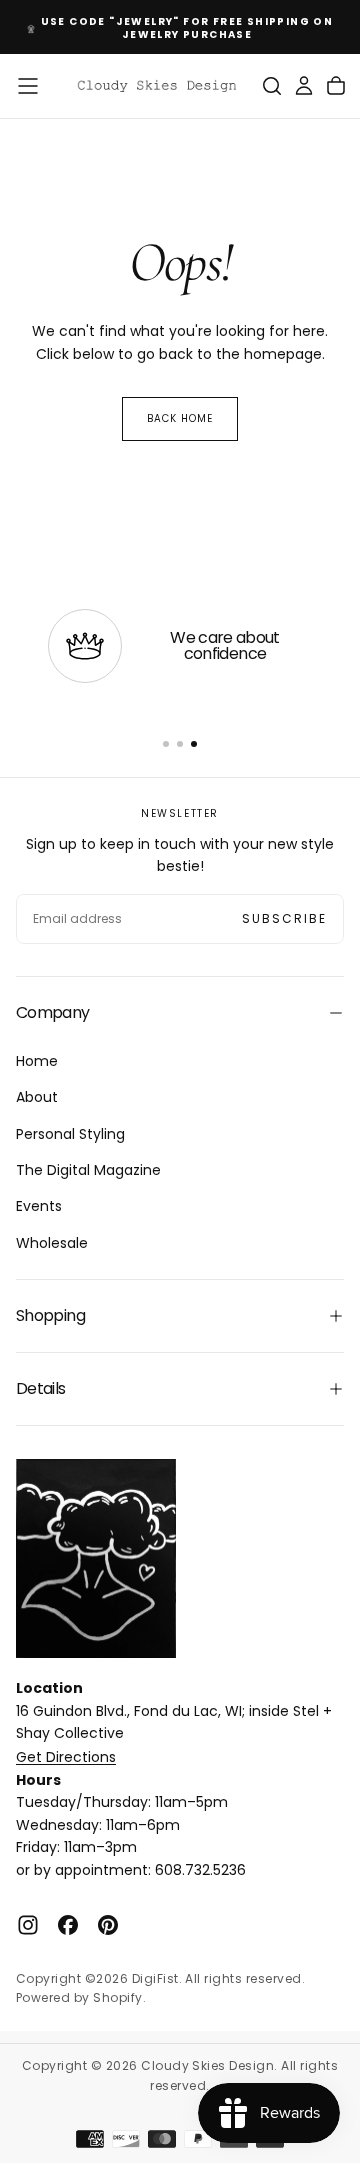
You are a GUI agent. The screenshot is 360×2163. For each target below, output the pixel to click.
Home (37, 1061)
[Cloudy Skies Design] (96, 1558)
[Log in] (304, 86)
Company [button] (53, 1012)
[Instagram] (28, 1925)
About (37, 1097)
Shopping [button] (50, 1315)
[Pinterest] (108, 1925)
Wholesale (52, 1243)
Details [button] (41, 1388)
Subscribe (284, 918)
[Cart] (336, 86)
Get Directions (66, 1757)
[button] (28, 86)
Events (39, 1206)
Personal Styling (70, 1134)
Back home (180, 418)
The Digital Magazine (88, 1170)
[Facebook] (68, 1925)
